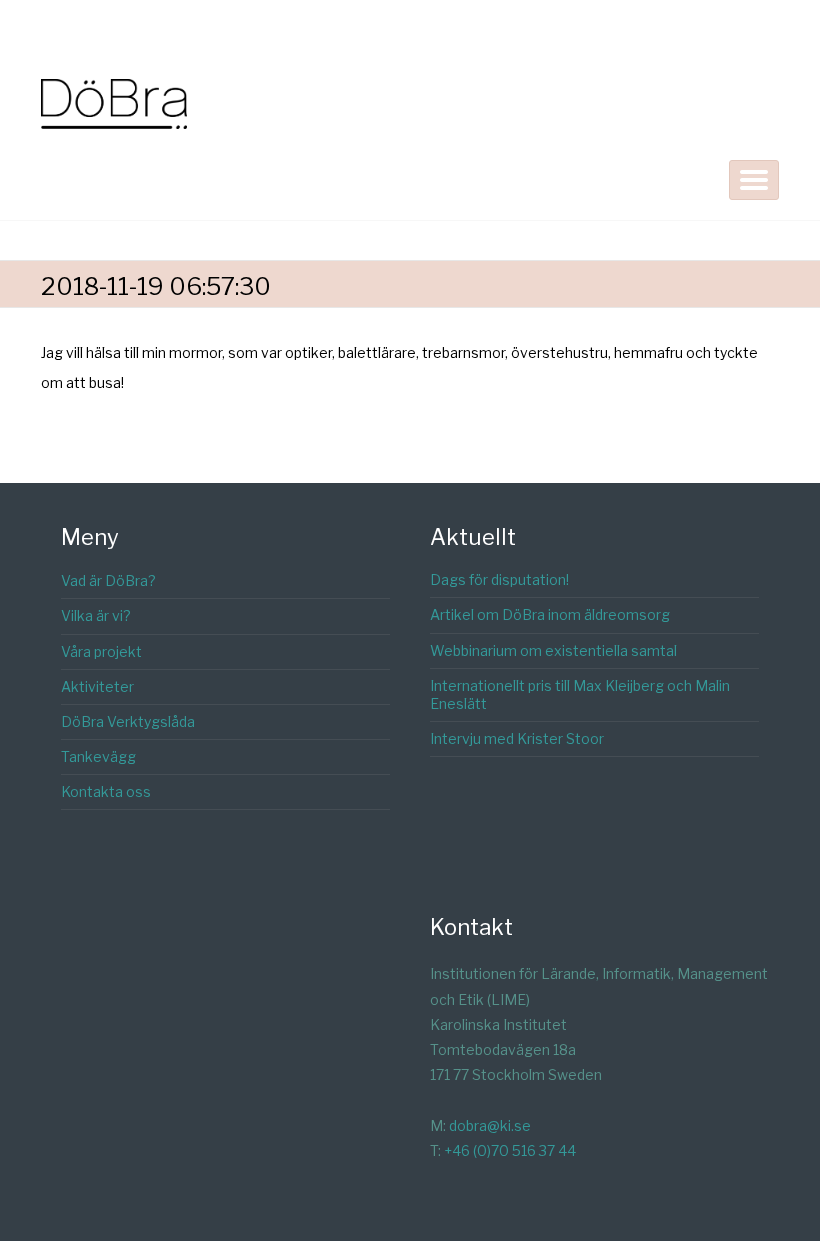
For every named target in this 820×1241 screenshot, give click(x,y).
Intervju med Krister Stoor (517, 738)
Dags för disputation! (499, 579)
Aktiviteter (97, 686)
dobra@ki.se (490, 1125)
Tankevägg (98, 756)
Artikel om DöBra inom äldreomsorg (550, 614)
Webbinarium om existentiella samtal (553, 650)
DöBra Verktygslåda (128, 721)
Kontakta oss (106, 791)
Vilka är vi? (96, 615)
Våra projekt (101, 651)
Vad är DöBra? (108, 580)
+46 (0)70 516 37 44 (510, 1150)
